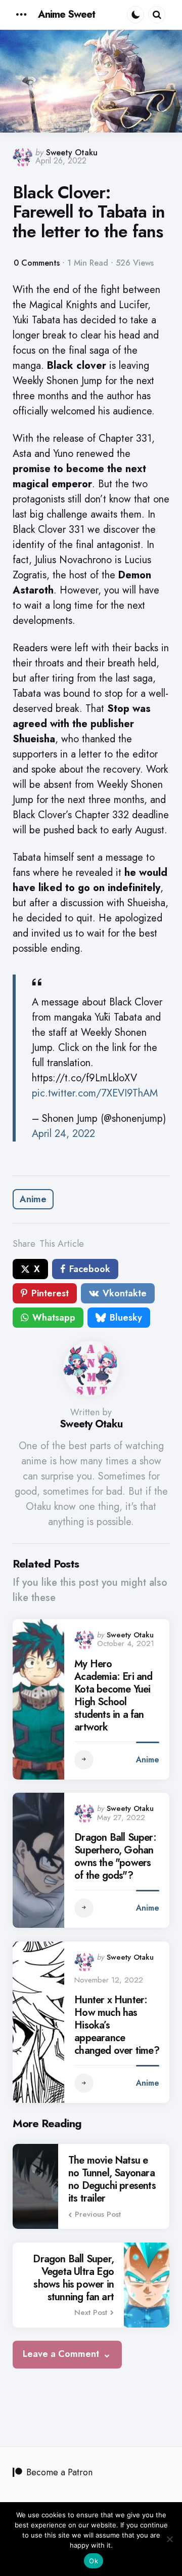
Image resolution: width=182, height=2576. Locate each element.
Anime (33, 1199)
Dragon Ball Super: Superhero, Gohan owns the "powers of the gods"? (115, 1856)
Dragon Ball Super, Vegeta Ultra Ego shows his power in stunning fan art (73, 2278)
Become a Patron (59, 2472)
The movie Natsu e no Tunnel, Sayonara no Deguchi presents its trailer (112, 2179)
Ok (94, 2561)
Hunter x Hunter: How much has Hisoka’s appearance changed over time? (117, 2025)
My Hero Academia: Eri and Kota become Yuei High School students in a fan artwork (113, 1696)
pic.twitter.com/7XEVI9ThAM (95, 1093)
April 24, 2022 (63, 1134)
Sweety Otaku (72, 153)
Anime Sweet (66, 14)
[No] (169, 2539)
